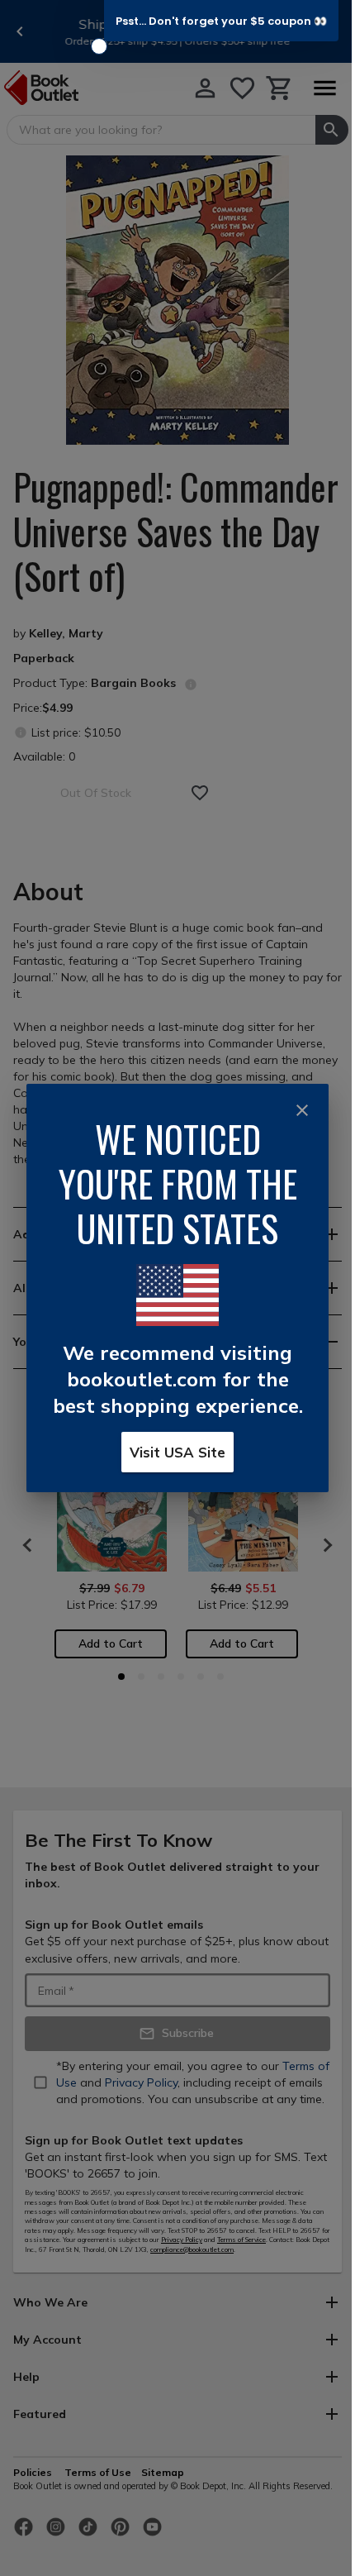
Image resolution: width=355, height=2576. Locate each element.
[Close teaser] (99, 46)
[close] (302, 1110)
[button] (221, 21)
